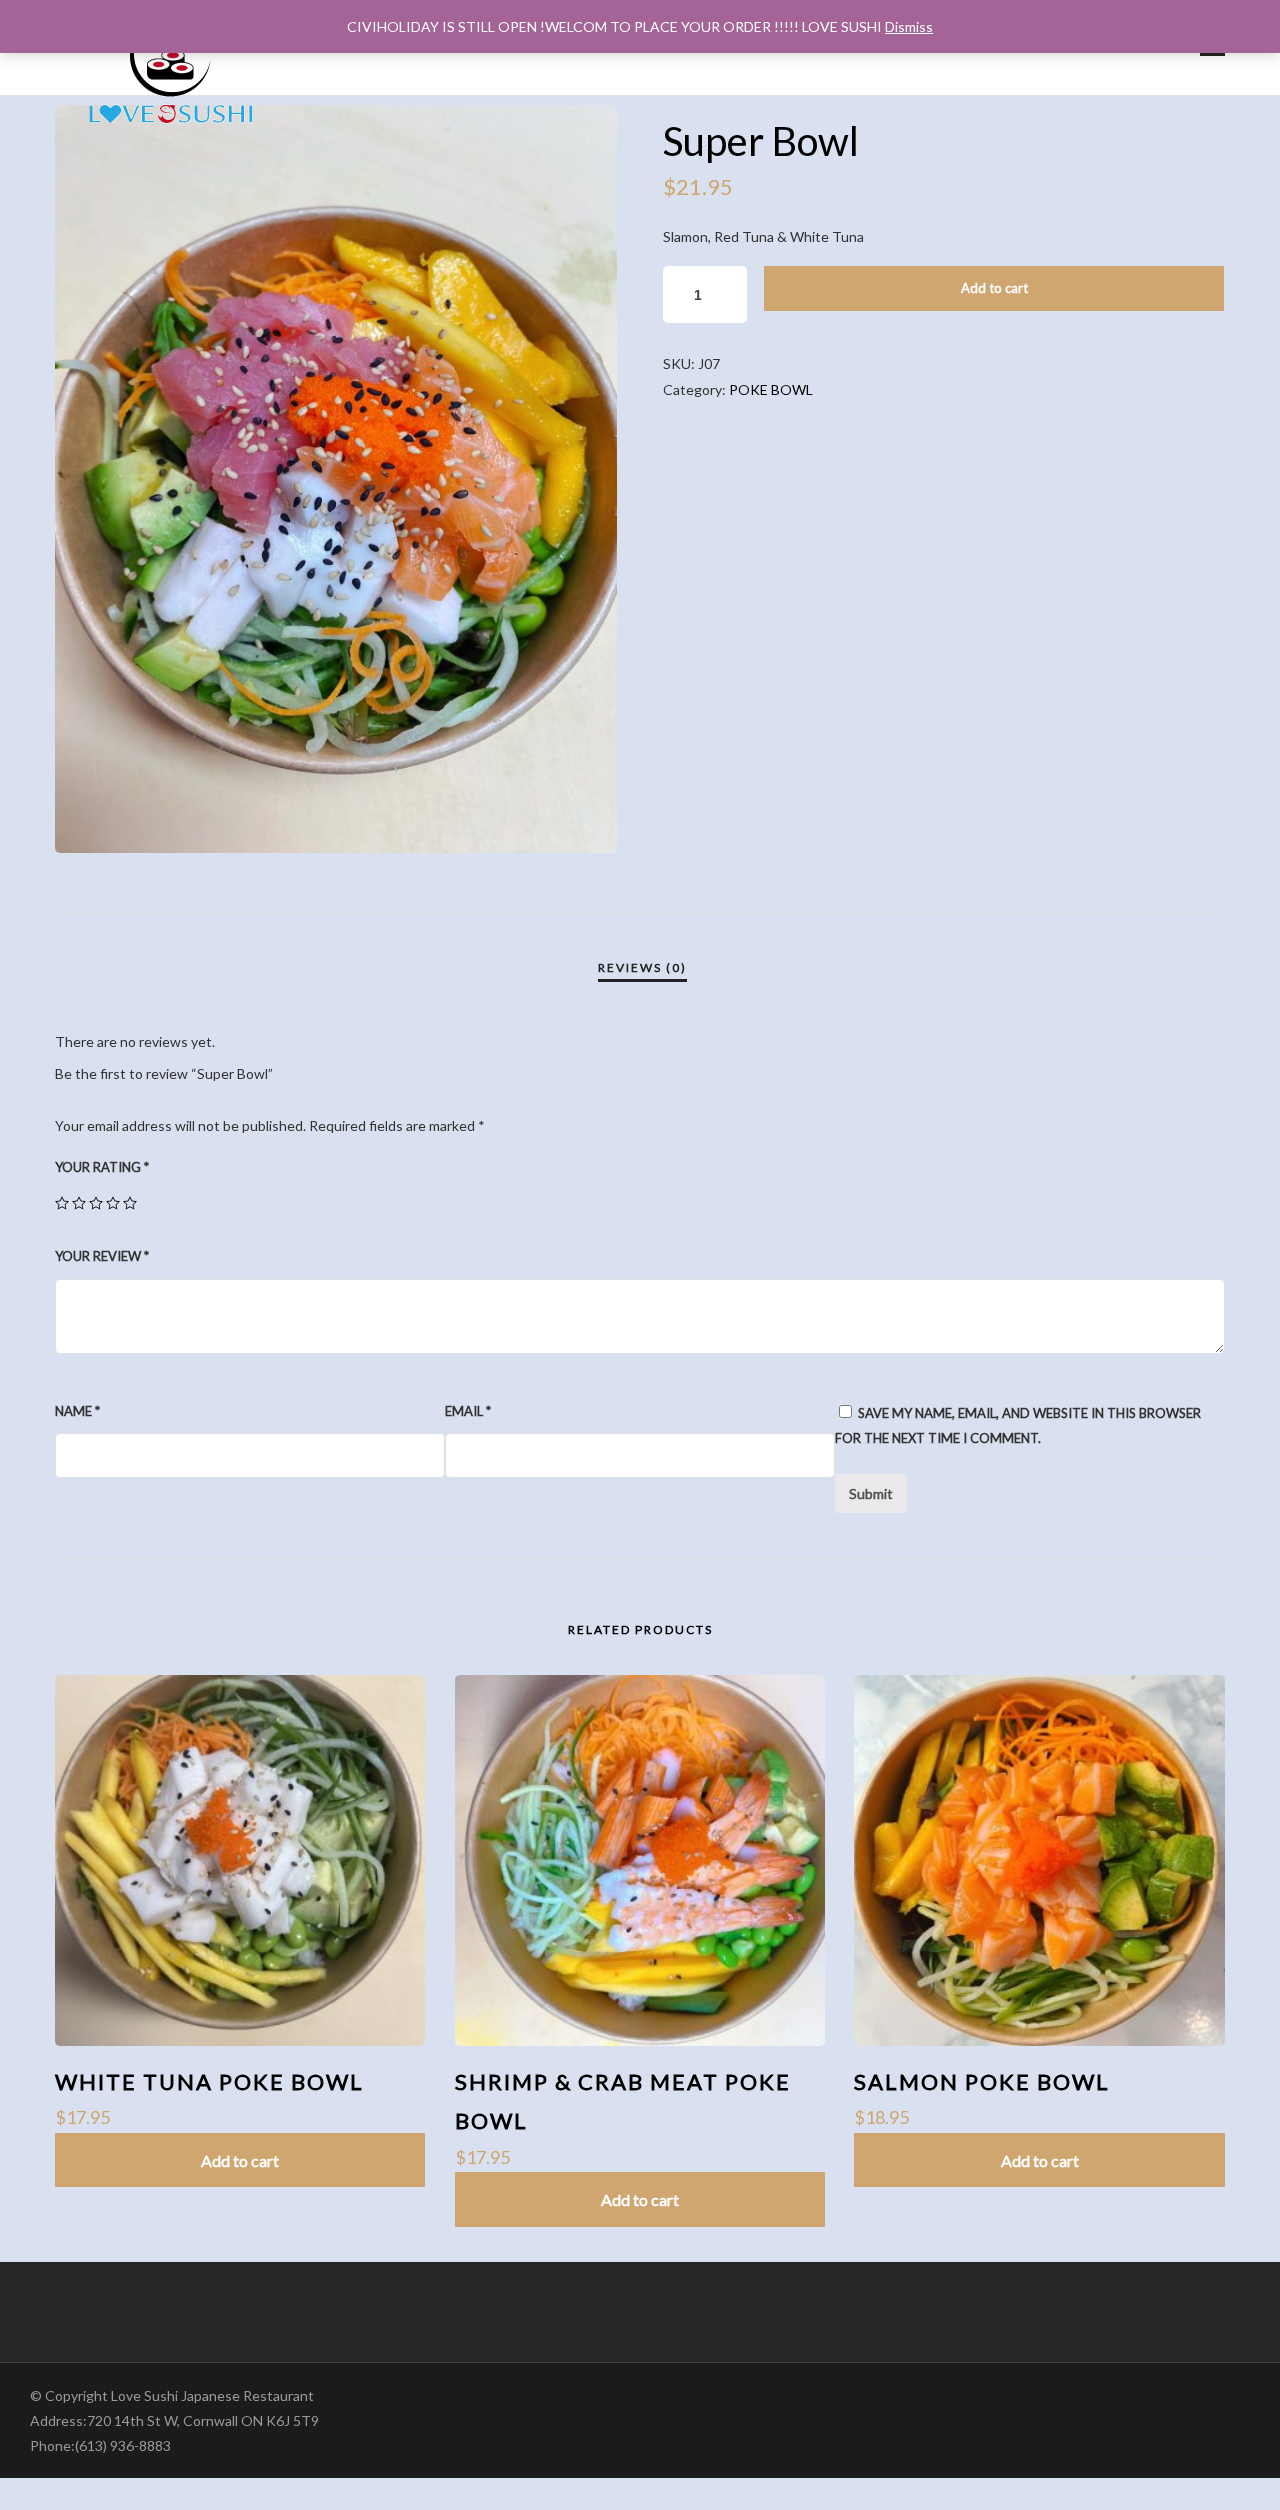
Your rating (102, 1167)
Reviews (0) (642, 967)
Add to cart (994, 288)
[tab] (642, 968)
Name (77, 1411)
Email (468, 1411)
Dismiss (909, 26)
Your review (102, 1256)
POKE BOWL (771, 389)
